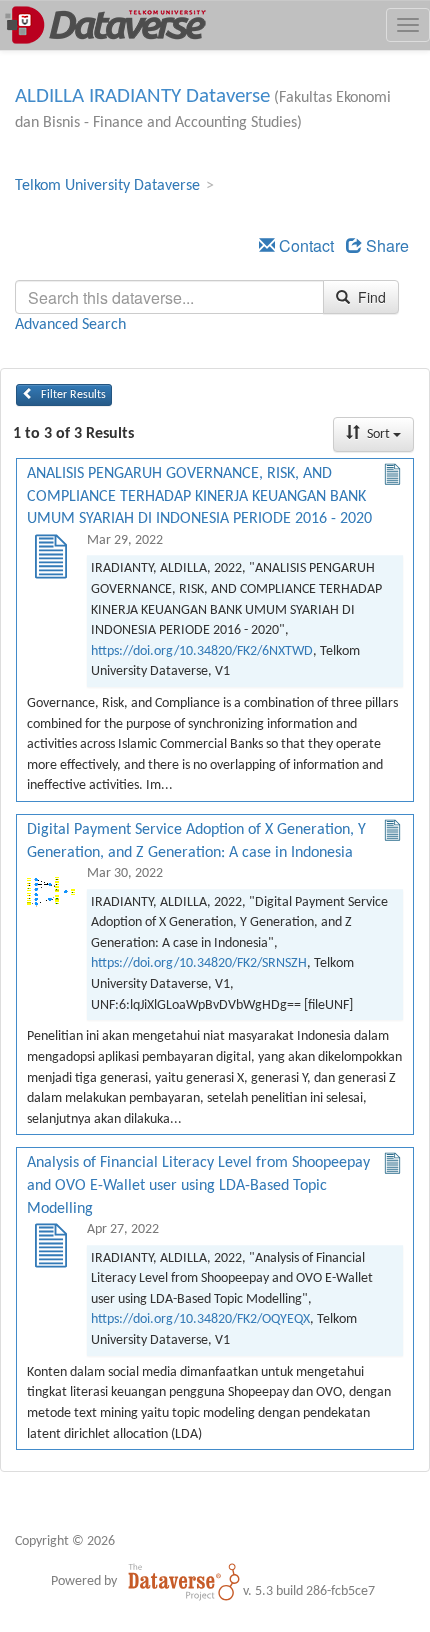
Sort (378, 434)
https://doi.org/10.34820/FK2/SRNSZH (199, 963)
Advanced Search (70, 325)
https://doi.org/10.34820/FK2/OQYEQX (200, 1319)
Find (370, 297)
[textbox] (169, 297)
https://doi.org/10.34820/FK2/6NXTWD (202, 651)
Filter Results (72, 395)
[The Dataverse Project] (184, 1581)
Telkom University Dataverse (107, 186)
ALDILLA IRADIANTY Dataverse (142, 96)
